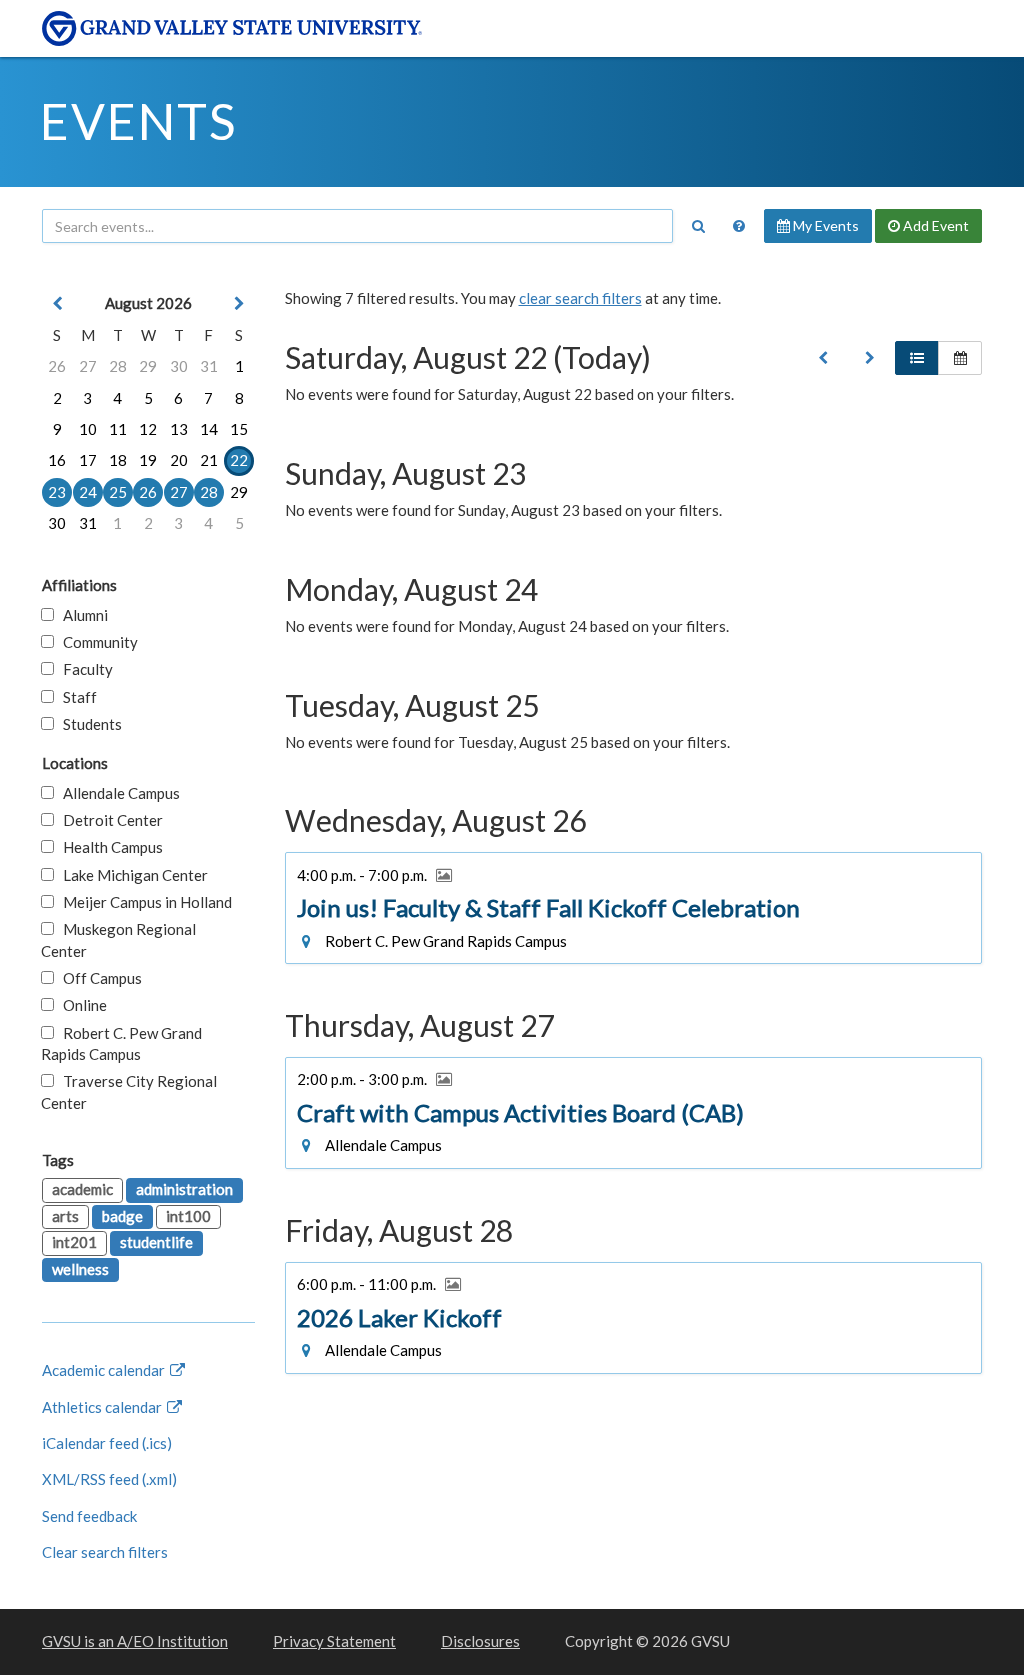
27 (88, 366)
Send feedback (89, 1516)
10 (88, 429)
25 (118, 492)
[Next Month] (239, 303)
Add (934, 225)
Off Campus (98, 978)
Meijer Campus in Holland (143, 902)
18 (118, 460)
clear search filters (580, 298)
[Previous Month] (57, 303)
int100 (188, 1216)
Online (80, 1005)
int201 (74, 1242)
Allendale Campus (117, 793)
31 (209, 366)
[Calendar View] (960, 358)
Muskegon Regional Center (118, 939)
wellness (80, 1269)
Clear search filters (105, 1552)
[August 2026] (823, 358)
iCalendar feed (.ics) (107, 1443)
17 (88, 460)
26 (57, 366)
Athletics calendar (103, 1407)
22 (239, 460)
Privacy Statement (334, 1641)
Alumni (81, 615)
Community (96, 642)
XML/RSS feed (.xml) (109, 1479)
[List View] (917, 358)
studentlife (156, 1242)
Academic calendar (105, 1370)
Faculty (83, 669)
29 (148, 366)
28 (118, 366)
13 (179, 429)
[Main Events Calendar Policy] (739, 226)
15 (239, 429)
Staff (75, 697)
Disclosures (480, 1641)
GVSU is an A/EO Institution (135, 1641)
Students (88, 724)
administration (184, 1189)
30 (179, 366)
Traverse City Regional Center (129, 1091)
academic (82, 1189)
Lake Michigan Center (131, 875)
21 (209, 460)
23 (57, 492)
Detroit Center (108, 820)
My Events (824, 225)
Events (138, 121)
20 (179, 460)
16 (57, 460)
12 (148, 429)
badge (122, 1216)
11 (118, 429)
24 (88, 492)
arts (65, 1216)
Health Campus (108, 847)
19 (148, 460)
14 (209, 429)
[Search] (698, 226)
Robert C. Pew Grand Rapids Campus (121, 1043)
